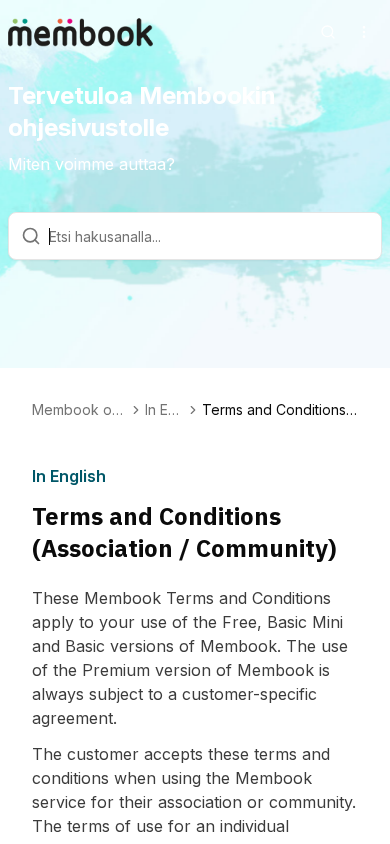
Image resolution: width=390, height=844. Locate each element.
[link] (280, 410)
